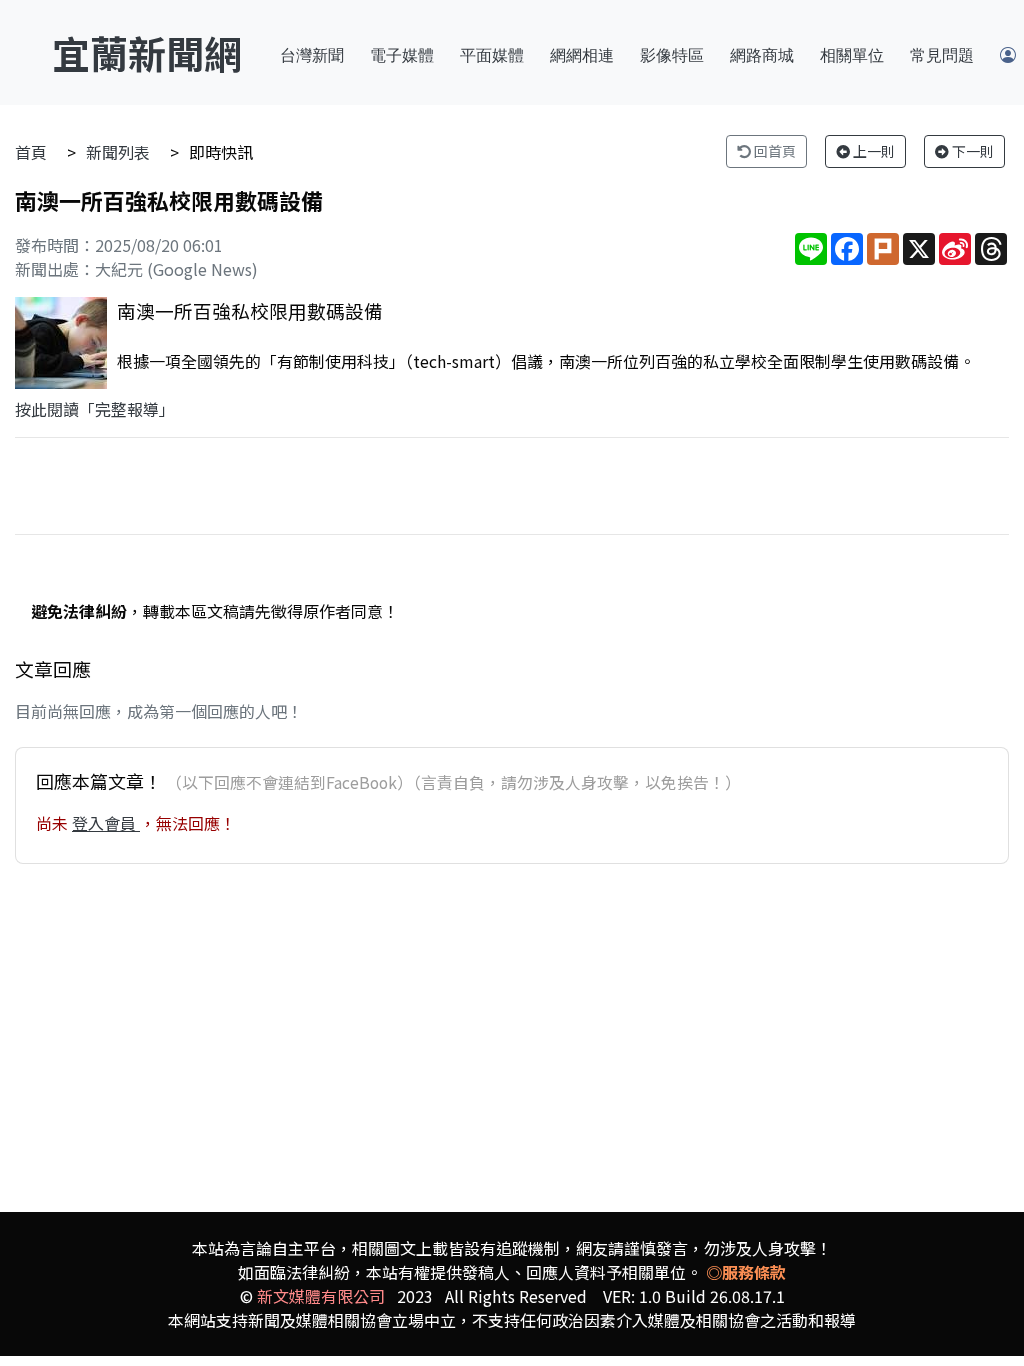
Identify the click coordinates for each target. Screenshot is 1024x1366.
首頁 (31, 152)
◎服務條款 (746, 1272)
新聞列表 (118, 152)
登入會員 (106, 823)
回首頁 (773, 151)
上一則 (872, 151)
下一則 (971, 151)
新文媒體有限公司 (321, 1296)
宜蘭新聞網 (147, 52)
